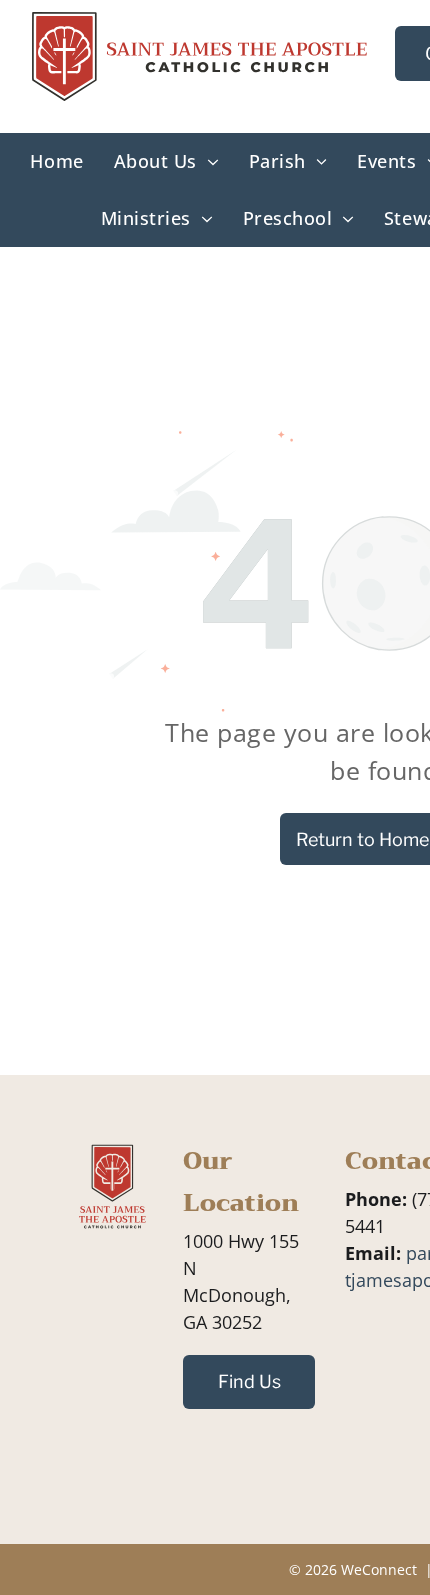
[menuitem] (56, 161)
